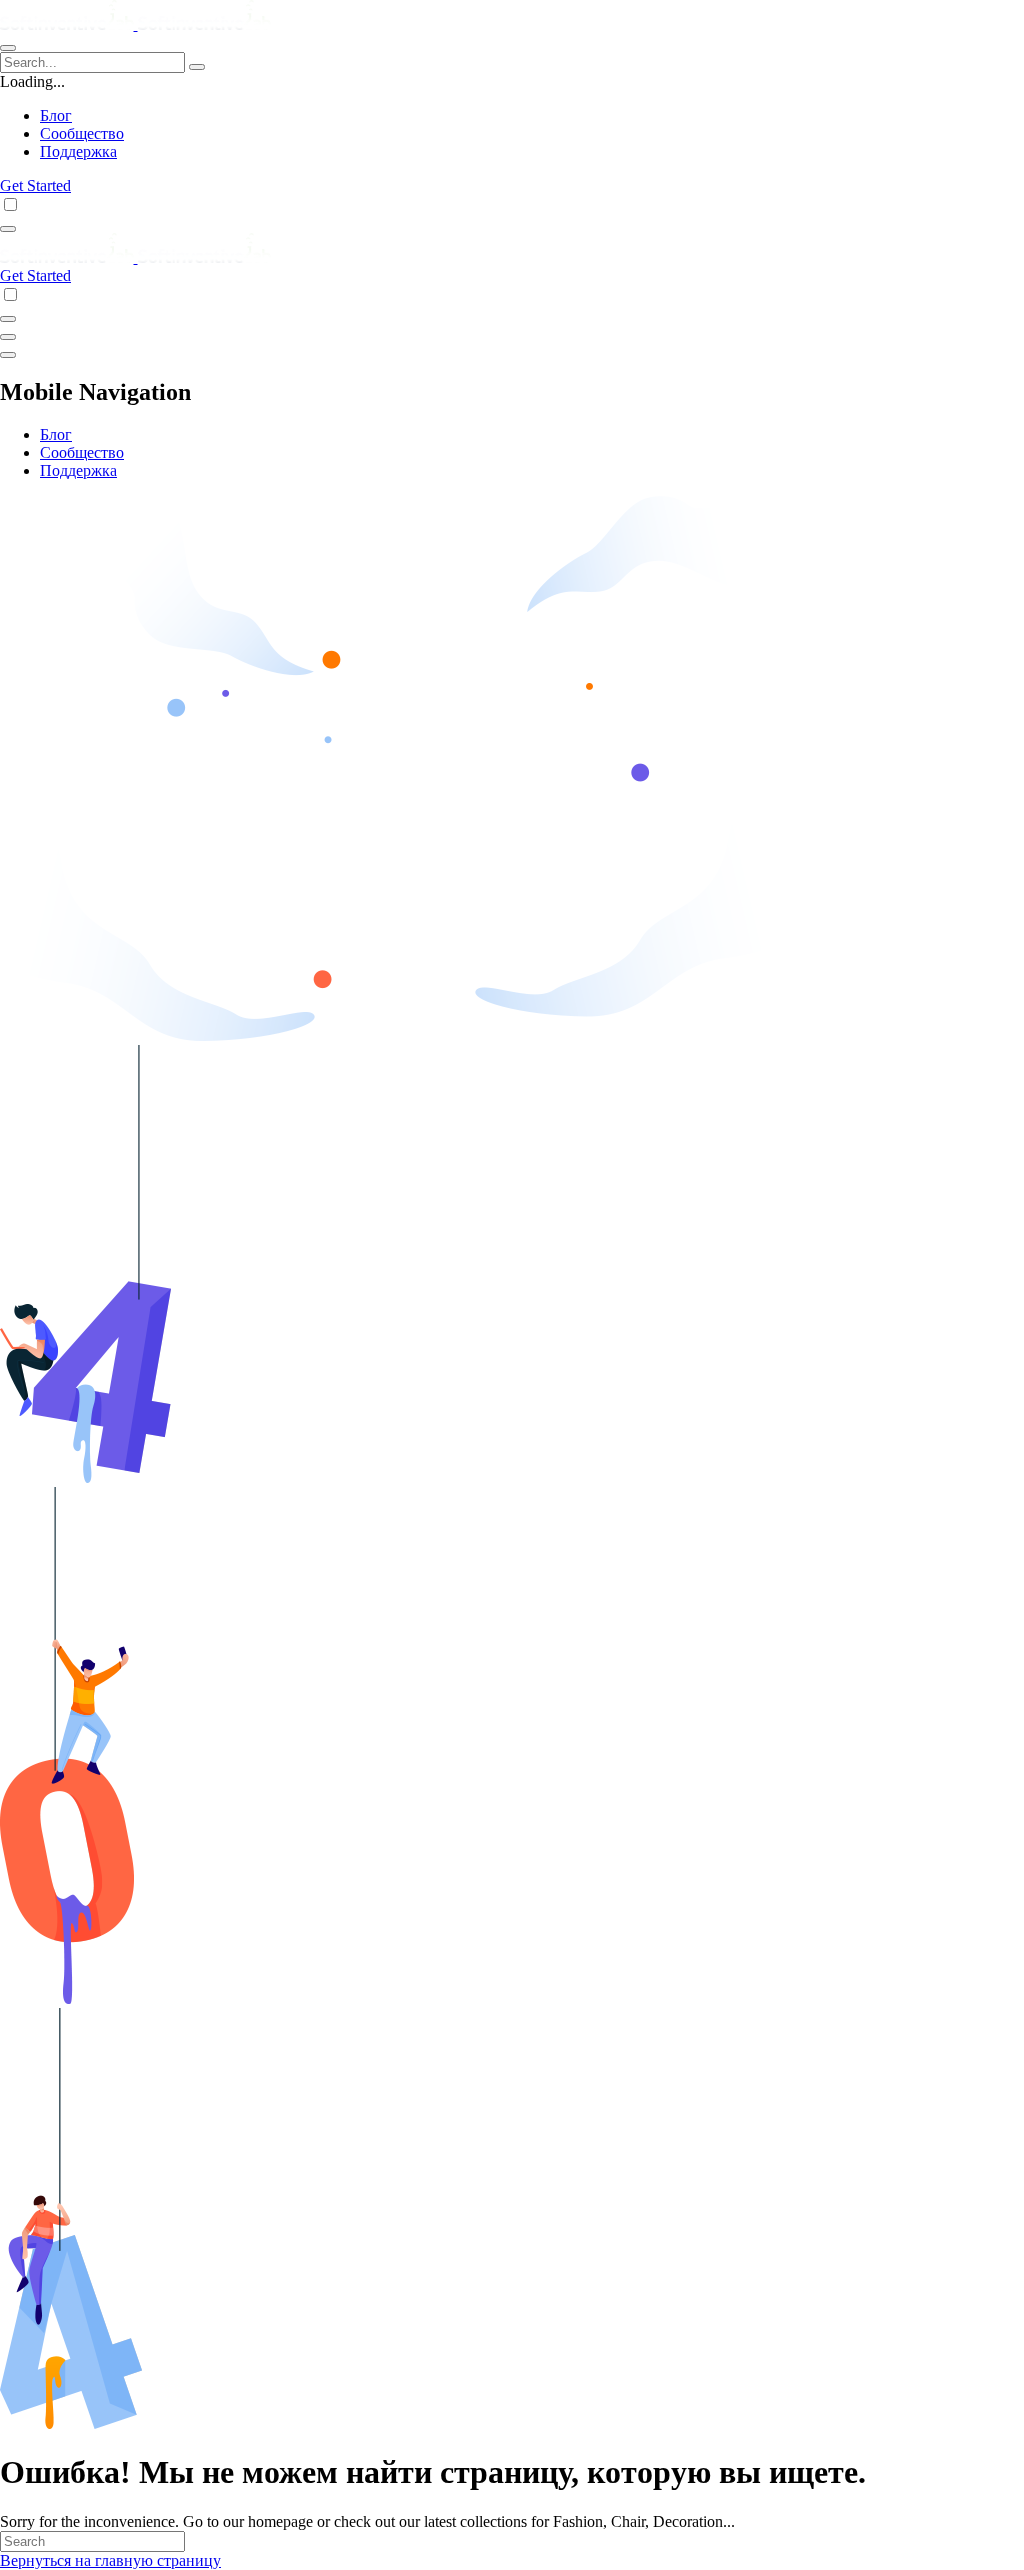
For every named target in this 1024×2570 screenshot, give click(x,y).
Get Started (35, 185)
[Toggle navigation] (8, 48)
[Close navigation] (8, 355)
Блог (56, 115)
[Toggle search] (8, 229)
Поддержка (78, 151)
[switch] (10, 204)
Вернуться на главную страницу (110, 2560)
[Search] (197, 67)
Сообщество (82, 133)
